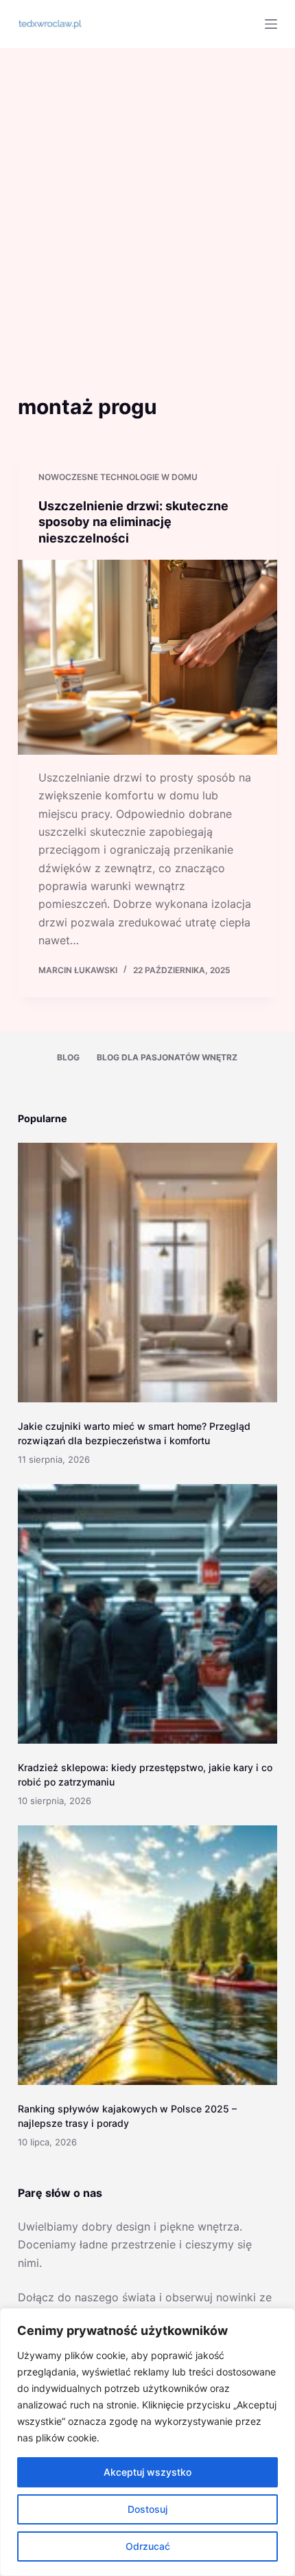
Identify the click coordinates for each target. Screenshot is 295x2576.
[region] (147, 2442)
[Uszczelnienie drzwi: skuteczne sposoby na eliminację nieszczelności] (147, 657)
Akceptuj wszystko (147, 2472)
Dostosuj (147, 2509)
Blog (68, 1057)
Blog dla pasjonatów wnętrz (167, 1057)
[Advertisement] (147, 203)
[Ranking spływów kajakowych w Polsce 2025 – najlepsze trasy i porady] (147, 1955)
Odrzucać (148, 2546)
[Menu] (271, 24)
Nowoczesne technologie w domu (118, 477)
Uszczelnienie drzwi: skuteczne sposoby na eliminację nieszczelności (133, 522)
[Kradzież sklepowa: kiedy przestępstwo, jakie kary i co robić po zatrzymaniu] (147, 1614)
